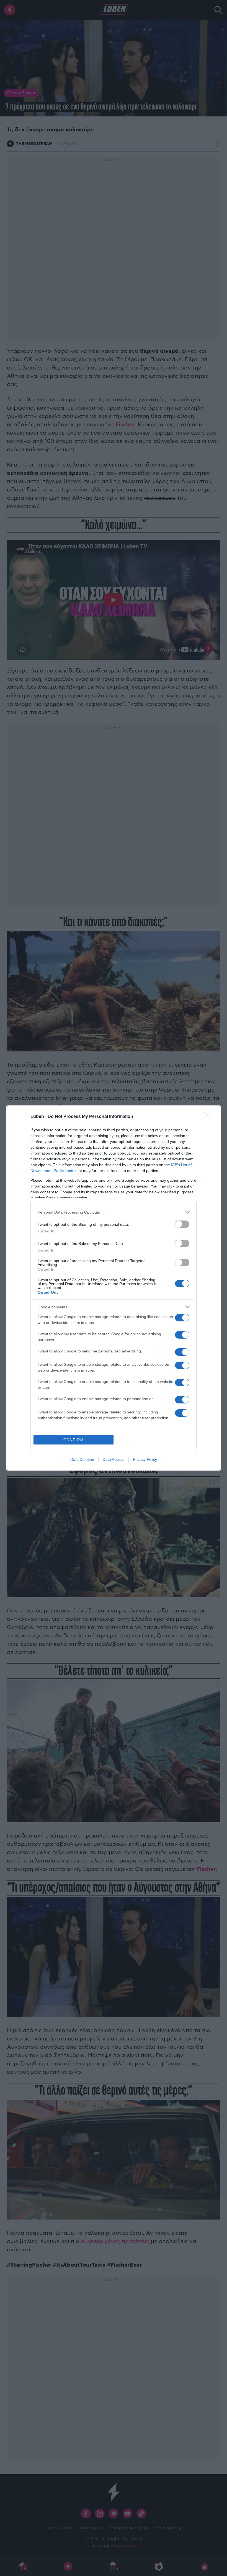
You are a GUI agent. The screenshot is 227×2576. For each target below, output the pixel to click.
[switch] (182, 1224)
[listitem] (114, 1212)
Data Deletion (82, 1459)
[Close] (209, 1117)
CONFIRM (74, 1440)
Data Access (114, 1459)
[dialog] (114, 1288)
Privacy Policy (145, 1459)
